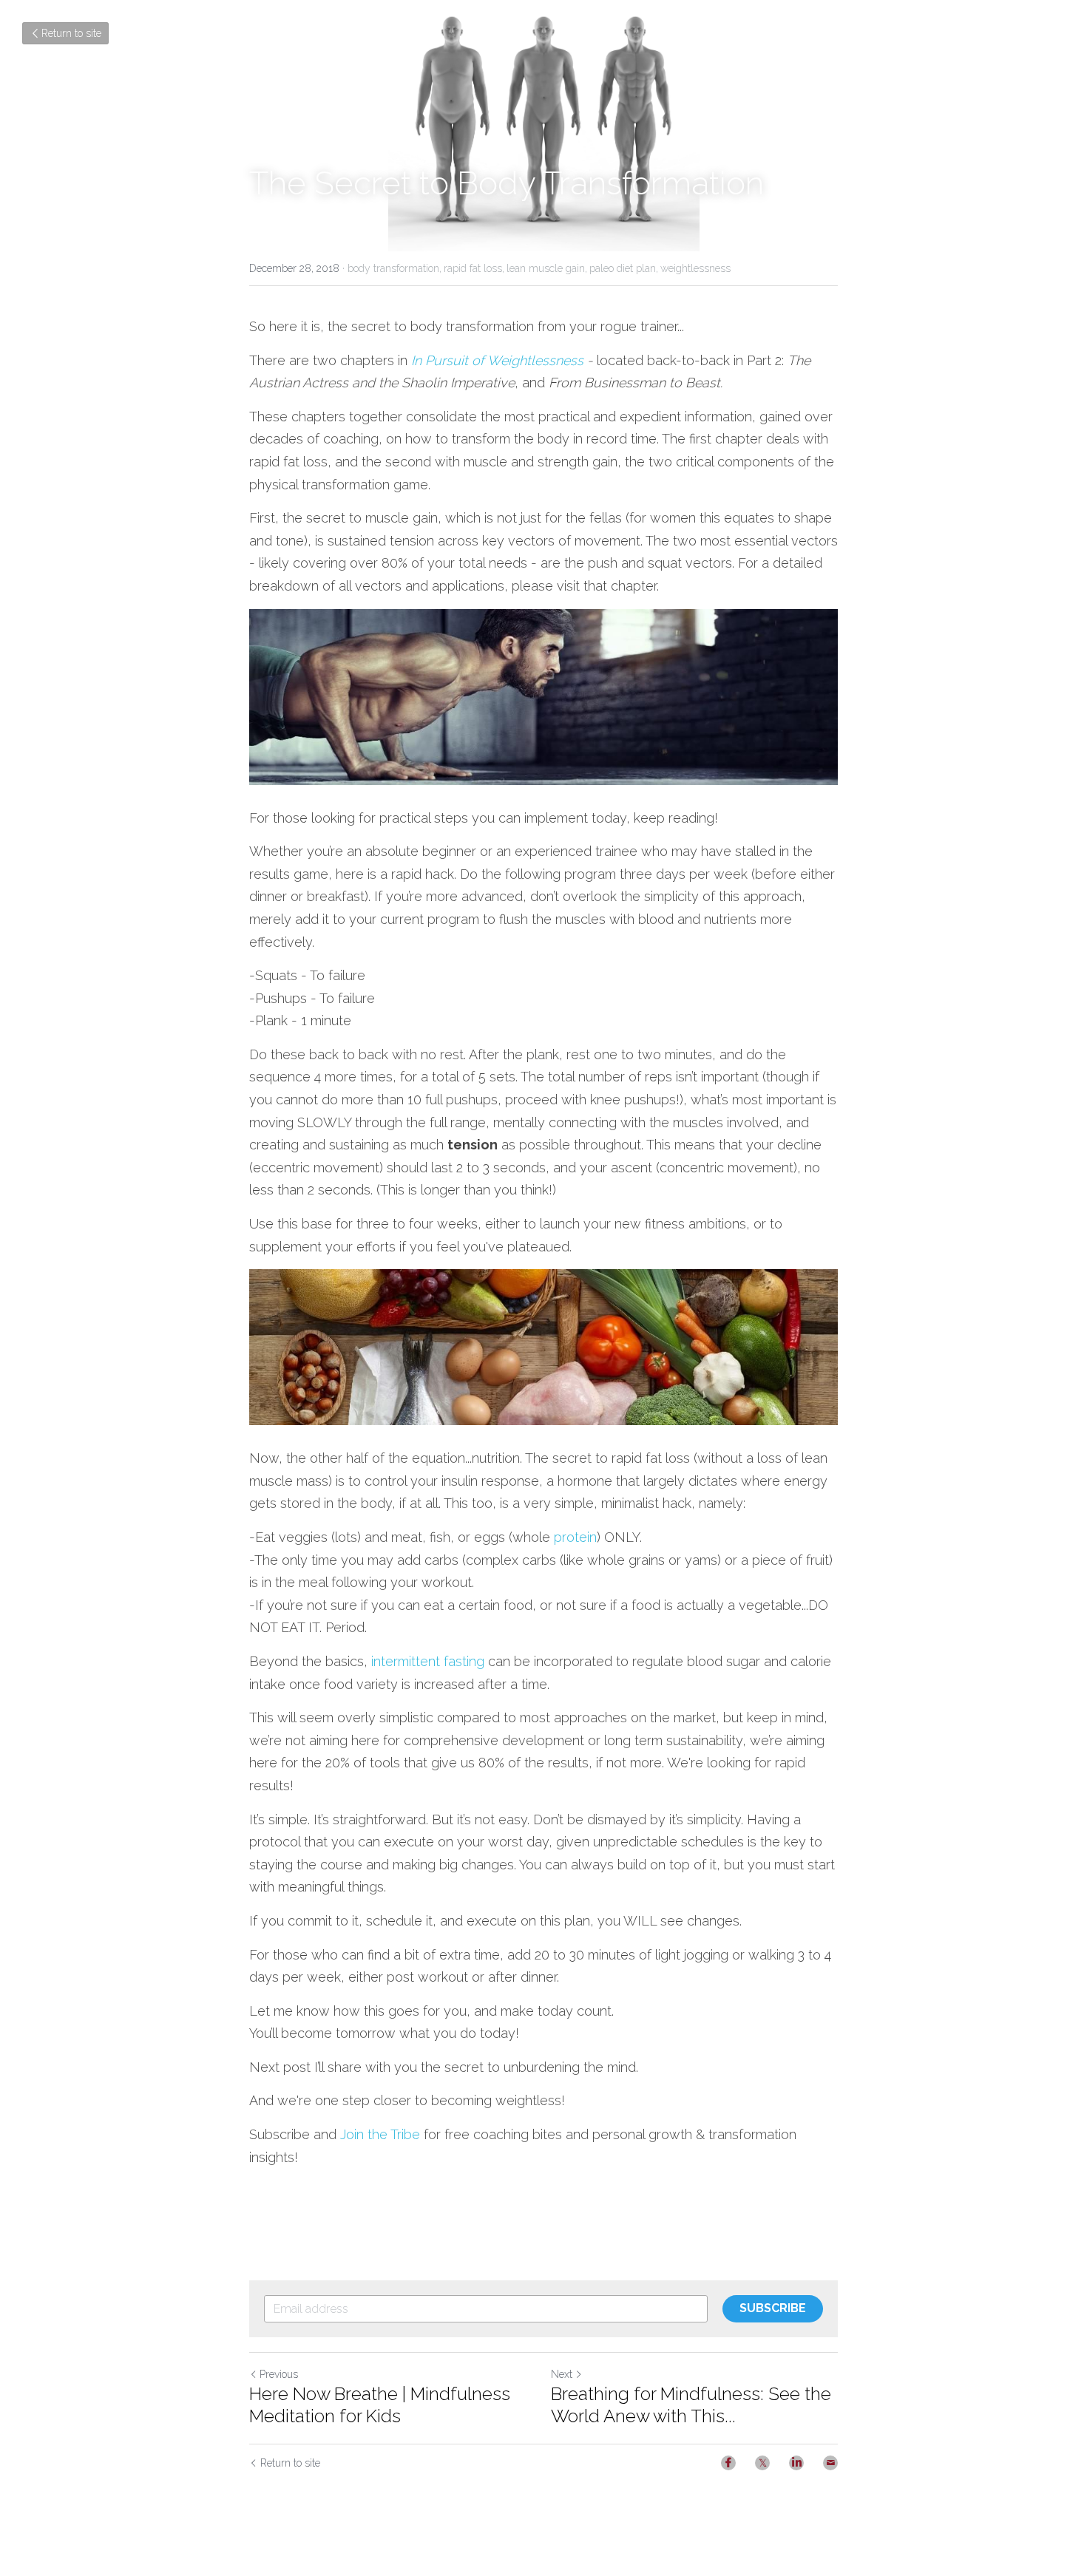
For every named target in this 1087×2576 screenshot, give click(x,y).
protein (575, 1537)
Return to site (71, 33)
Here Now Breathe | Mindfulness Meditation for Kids (380, 2405)
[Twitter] (762, 2463)
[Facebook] (728, 2463)
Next (562, 2374)
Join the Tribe (380, 2134)
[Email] (830, 2463)
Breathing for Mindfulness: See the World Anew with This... (691, 2405)
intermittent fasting (428, 1661)
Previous (279, 2374)
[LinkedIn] (796, 2463)
